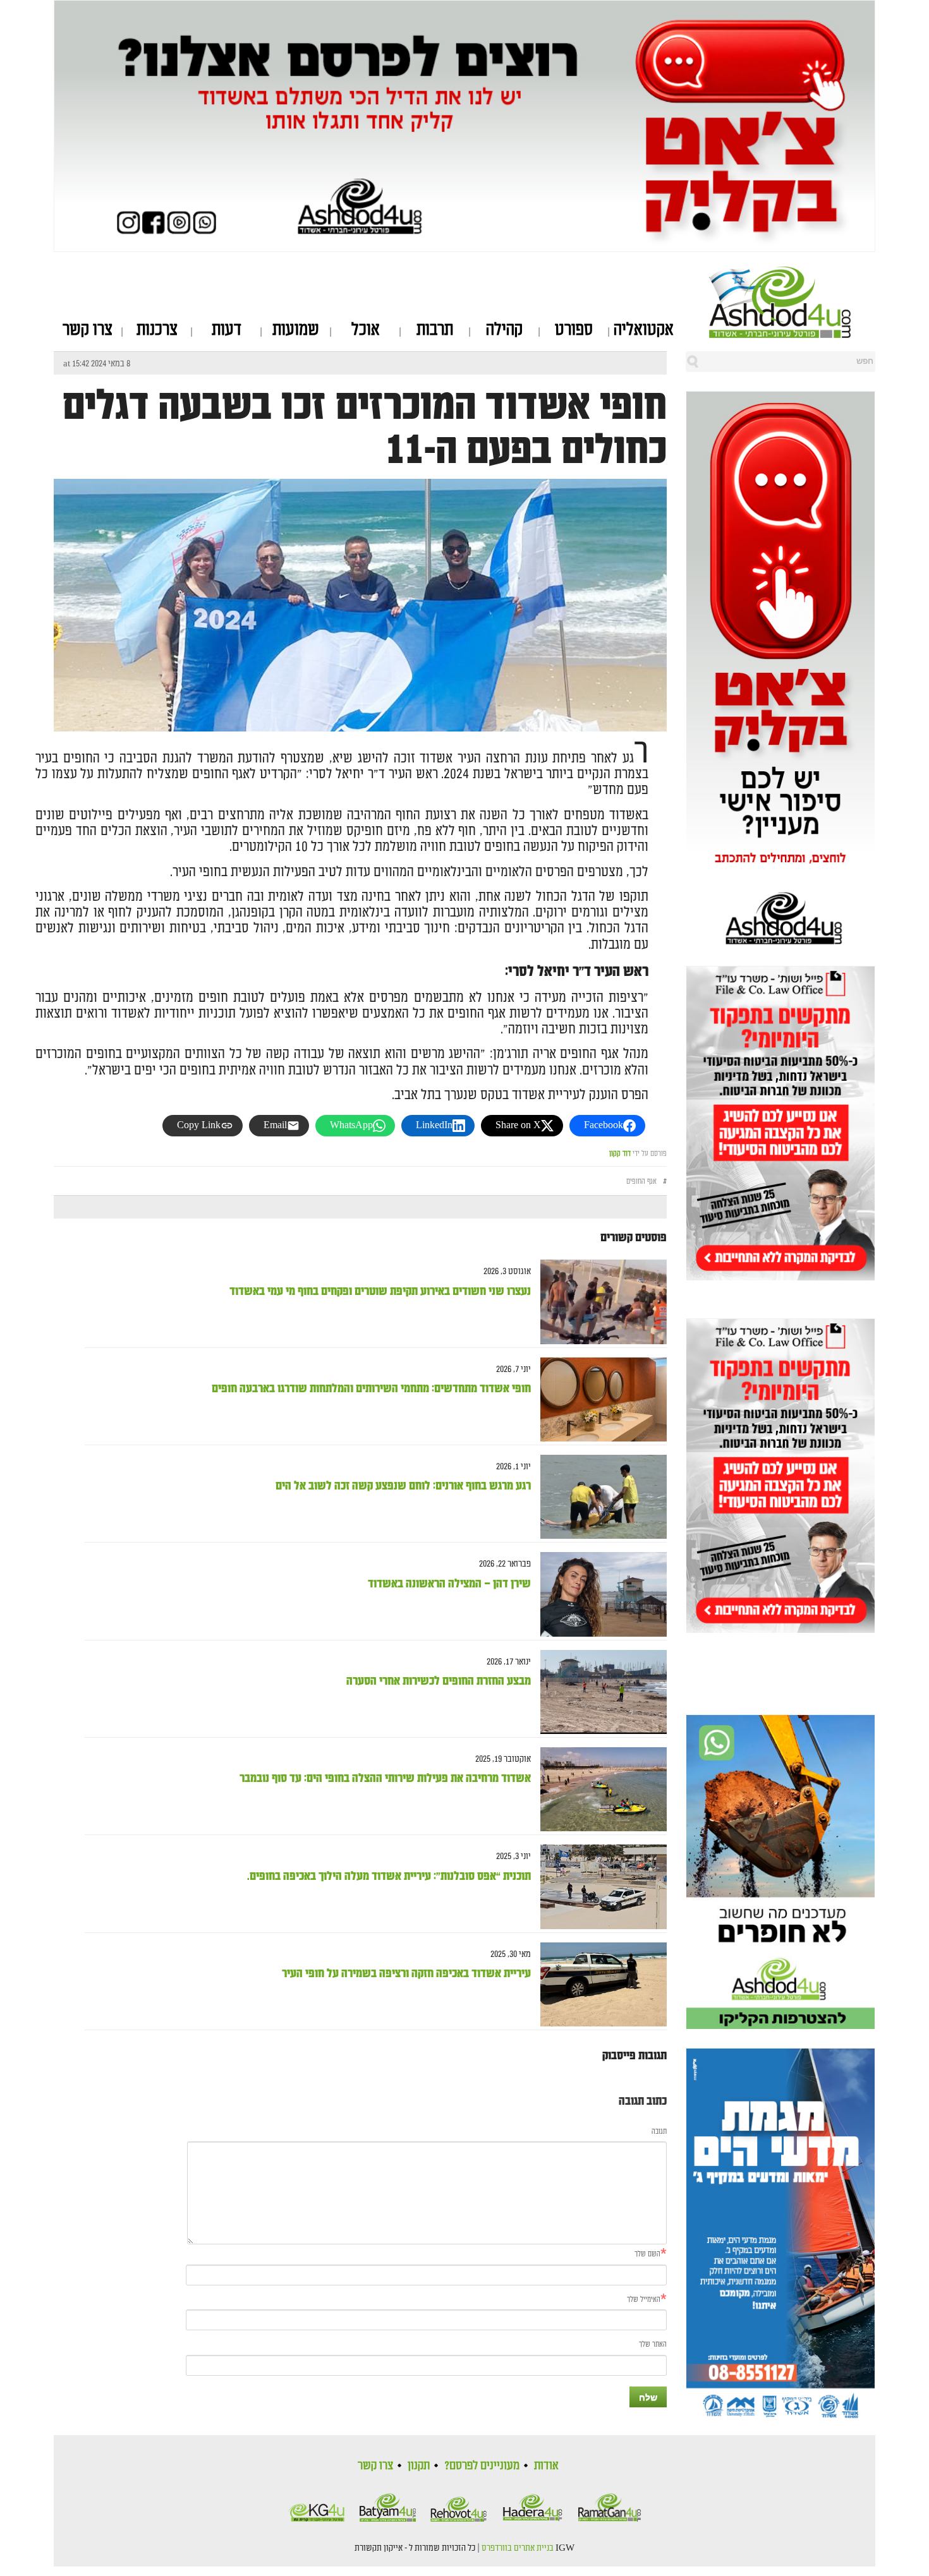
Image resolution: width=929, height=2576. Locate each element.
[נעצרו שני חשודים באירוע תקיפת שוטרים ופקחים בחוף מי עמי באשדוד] (599, 1302)
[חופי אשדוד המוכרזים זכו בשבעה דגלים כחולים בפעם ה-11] (360, 683)
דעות (227, 330)
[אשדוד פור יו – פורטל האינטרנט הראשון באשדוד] (792, 302)
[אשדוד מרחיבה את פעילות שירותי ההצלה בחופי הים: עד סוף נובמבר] (599, 1789)
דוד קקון (620, 1154)
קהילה (504, 330)
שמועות (296, 330)
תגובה (659, 2132)
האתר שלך (653, 2344)
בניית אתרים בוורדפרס (518, 2548)
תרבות (435, 330)
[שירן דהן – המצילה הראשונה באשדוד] (599, 1595)
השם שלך (647, 2254)
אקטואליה (644, 330)
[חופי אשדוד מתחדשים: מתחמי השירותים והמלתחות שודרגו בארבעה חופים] (599, 1399)
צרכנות (157, 330)
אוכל (366, 330)
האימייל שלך (644, 2300)
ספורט (574, 330)
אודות (546, 2465)
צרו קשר (88, 330)
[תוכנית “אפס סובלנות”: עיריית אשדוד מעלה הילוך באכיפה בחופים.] (599, 1887)
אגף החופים (641, 1182)
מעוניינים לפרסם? (482, 2465)
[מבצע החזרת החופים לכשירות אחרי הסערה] (599, 1692)
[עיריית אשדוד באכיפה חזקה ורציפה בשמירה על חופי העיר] (599, 1984)
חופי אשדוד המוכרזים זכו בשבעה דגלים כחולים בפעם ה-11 (365, 428)
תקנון (419, 2465)
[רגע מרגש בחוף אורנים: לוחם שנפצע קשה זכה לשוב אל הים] (599, 1497)
